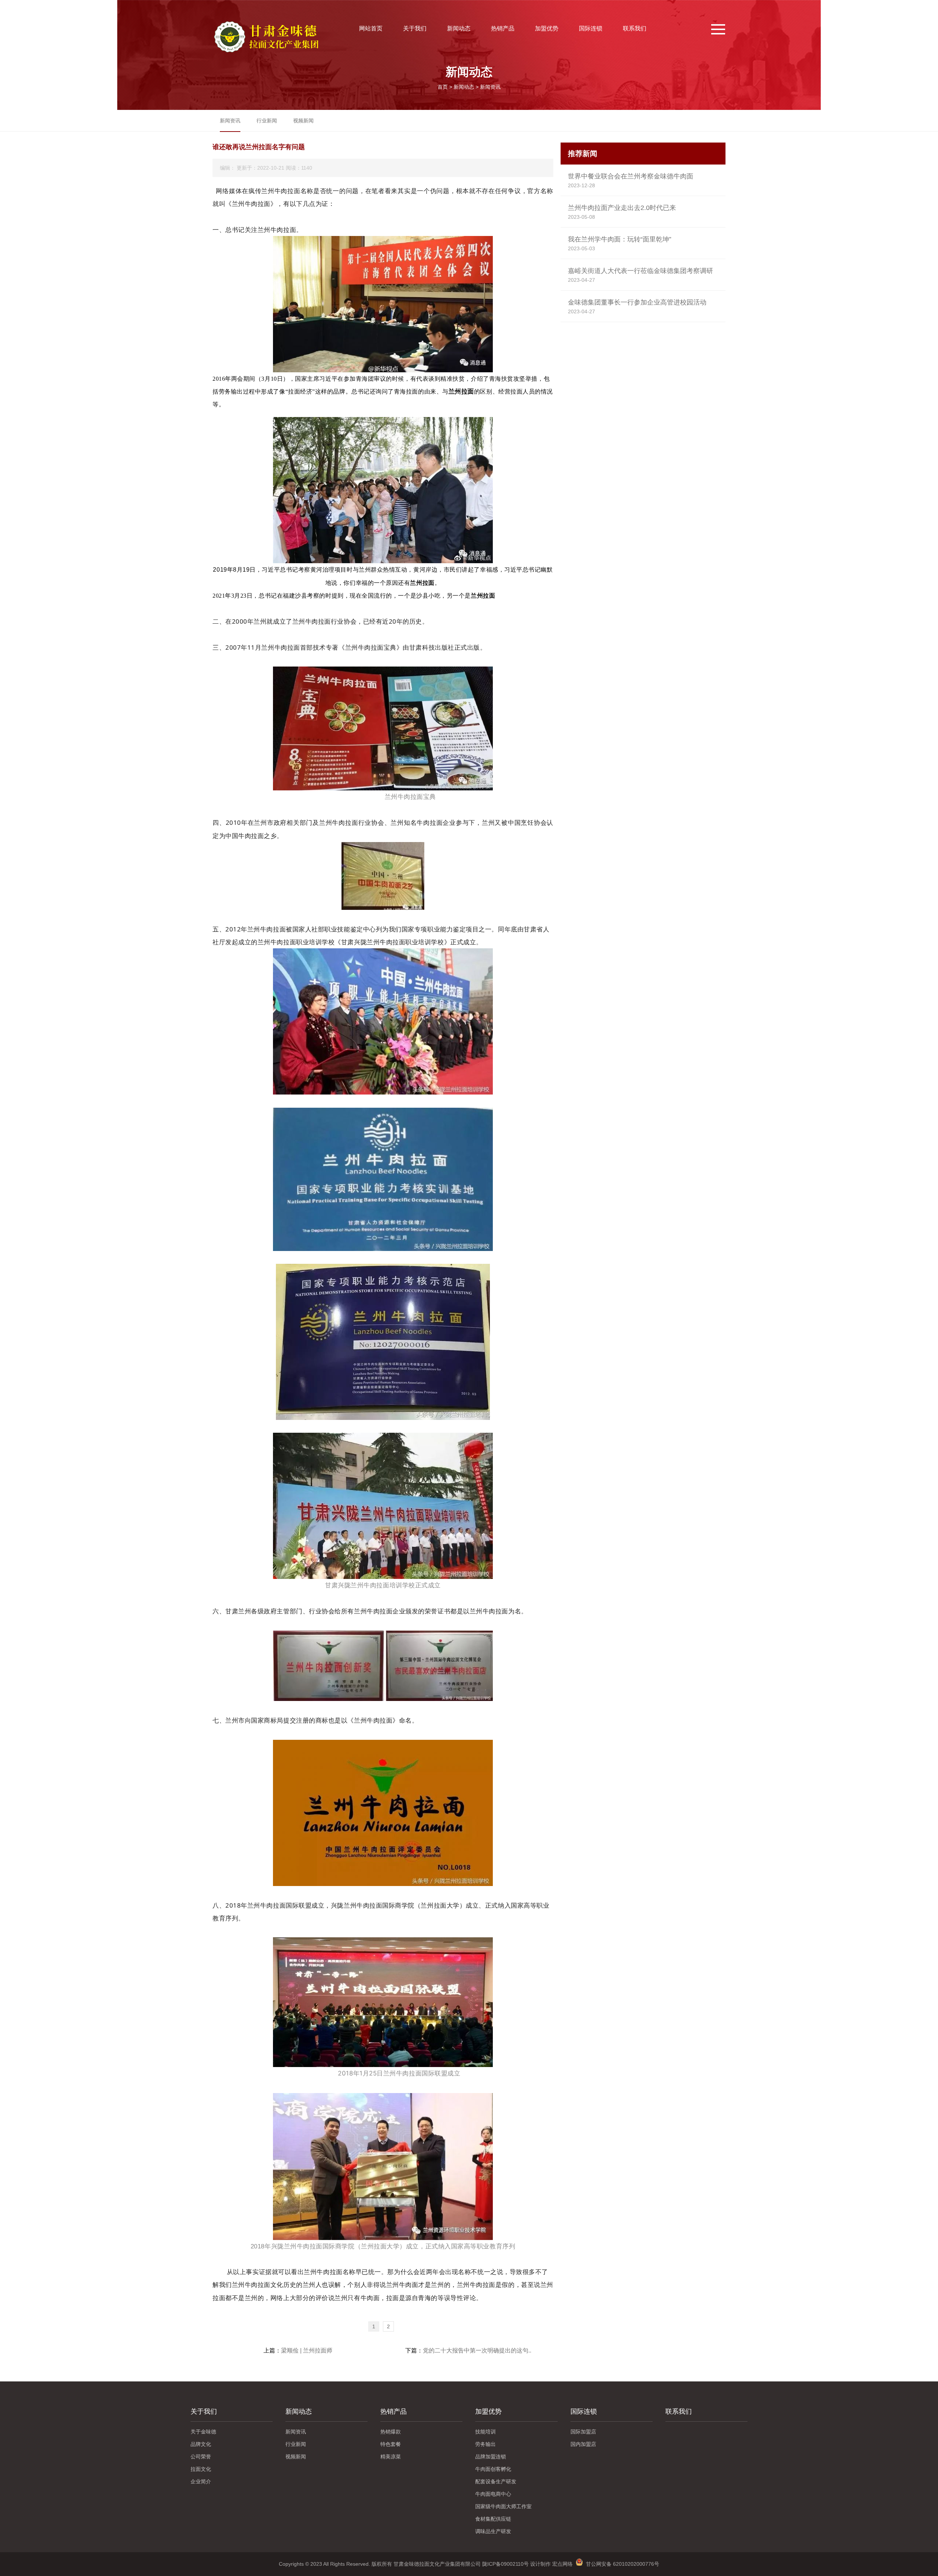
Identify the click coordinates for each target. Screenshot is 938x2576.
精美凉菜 (391, 2457)
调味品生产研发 (493, 2531)
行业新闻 (267, 121)
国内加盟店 (583, 2444)
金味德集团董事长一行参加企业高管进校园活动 (637, 302)
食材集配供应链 (493, 2519)
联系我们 (635, 28)
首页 (443, 87)
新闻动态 (459, 28)
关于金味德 (203, 2432)
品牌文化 (201, 2444)
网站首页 (371, 28)
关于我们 (415, 28)
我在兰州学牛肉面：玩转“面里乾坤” (620, 239)
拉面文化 (201, 2469)
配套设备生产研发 (496, 2481)
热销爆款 (391, 2432)
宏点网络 (562, 2564)
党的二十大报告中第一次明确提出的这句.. (477, 2350)
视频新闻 (303, 121)
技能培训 (485, 2432)
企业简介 (201, 2481)
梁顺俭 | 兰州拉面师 (307, 2350)
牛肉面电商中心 (493, 2494)
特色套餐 (391, 2444)
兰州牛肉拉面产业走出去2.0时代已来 (622, 208)
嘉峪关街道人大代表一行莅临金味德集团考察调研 (640, 271)
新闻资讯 (490, 87)
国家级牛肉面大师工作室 (503, 2506)
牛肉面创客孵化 (493, 2469)
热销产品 (503, 28)
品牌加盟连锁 (491, 2457)
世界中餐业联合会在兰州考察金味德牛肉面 (631, 176)
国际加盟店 (583, 2432)
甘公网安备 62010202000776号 (621, 2564)
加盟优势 (547, 28)
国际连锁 (591, 28)
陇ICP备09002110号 (505, 2564)
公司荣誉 (201, 2457)
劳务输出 (485, 2444)
